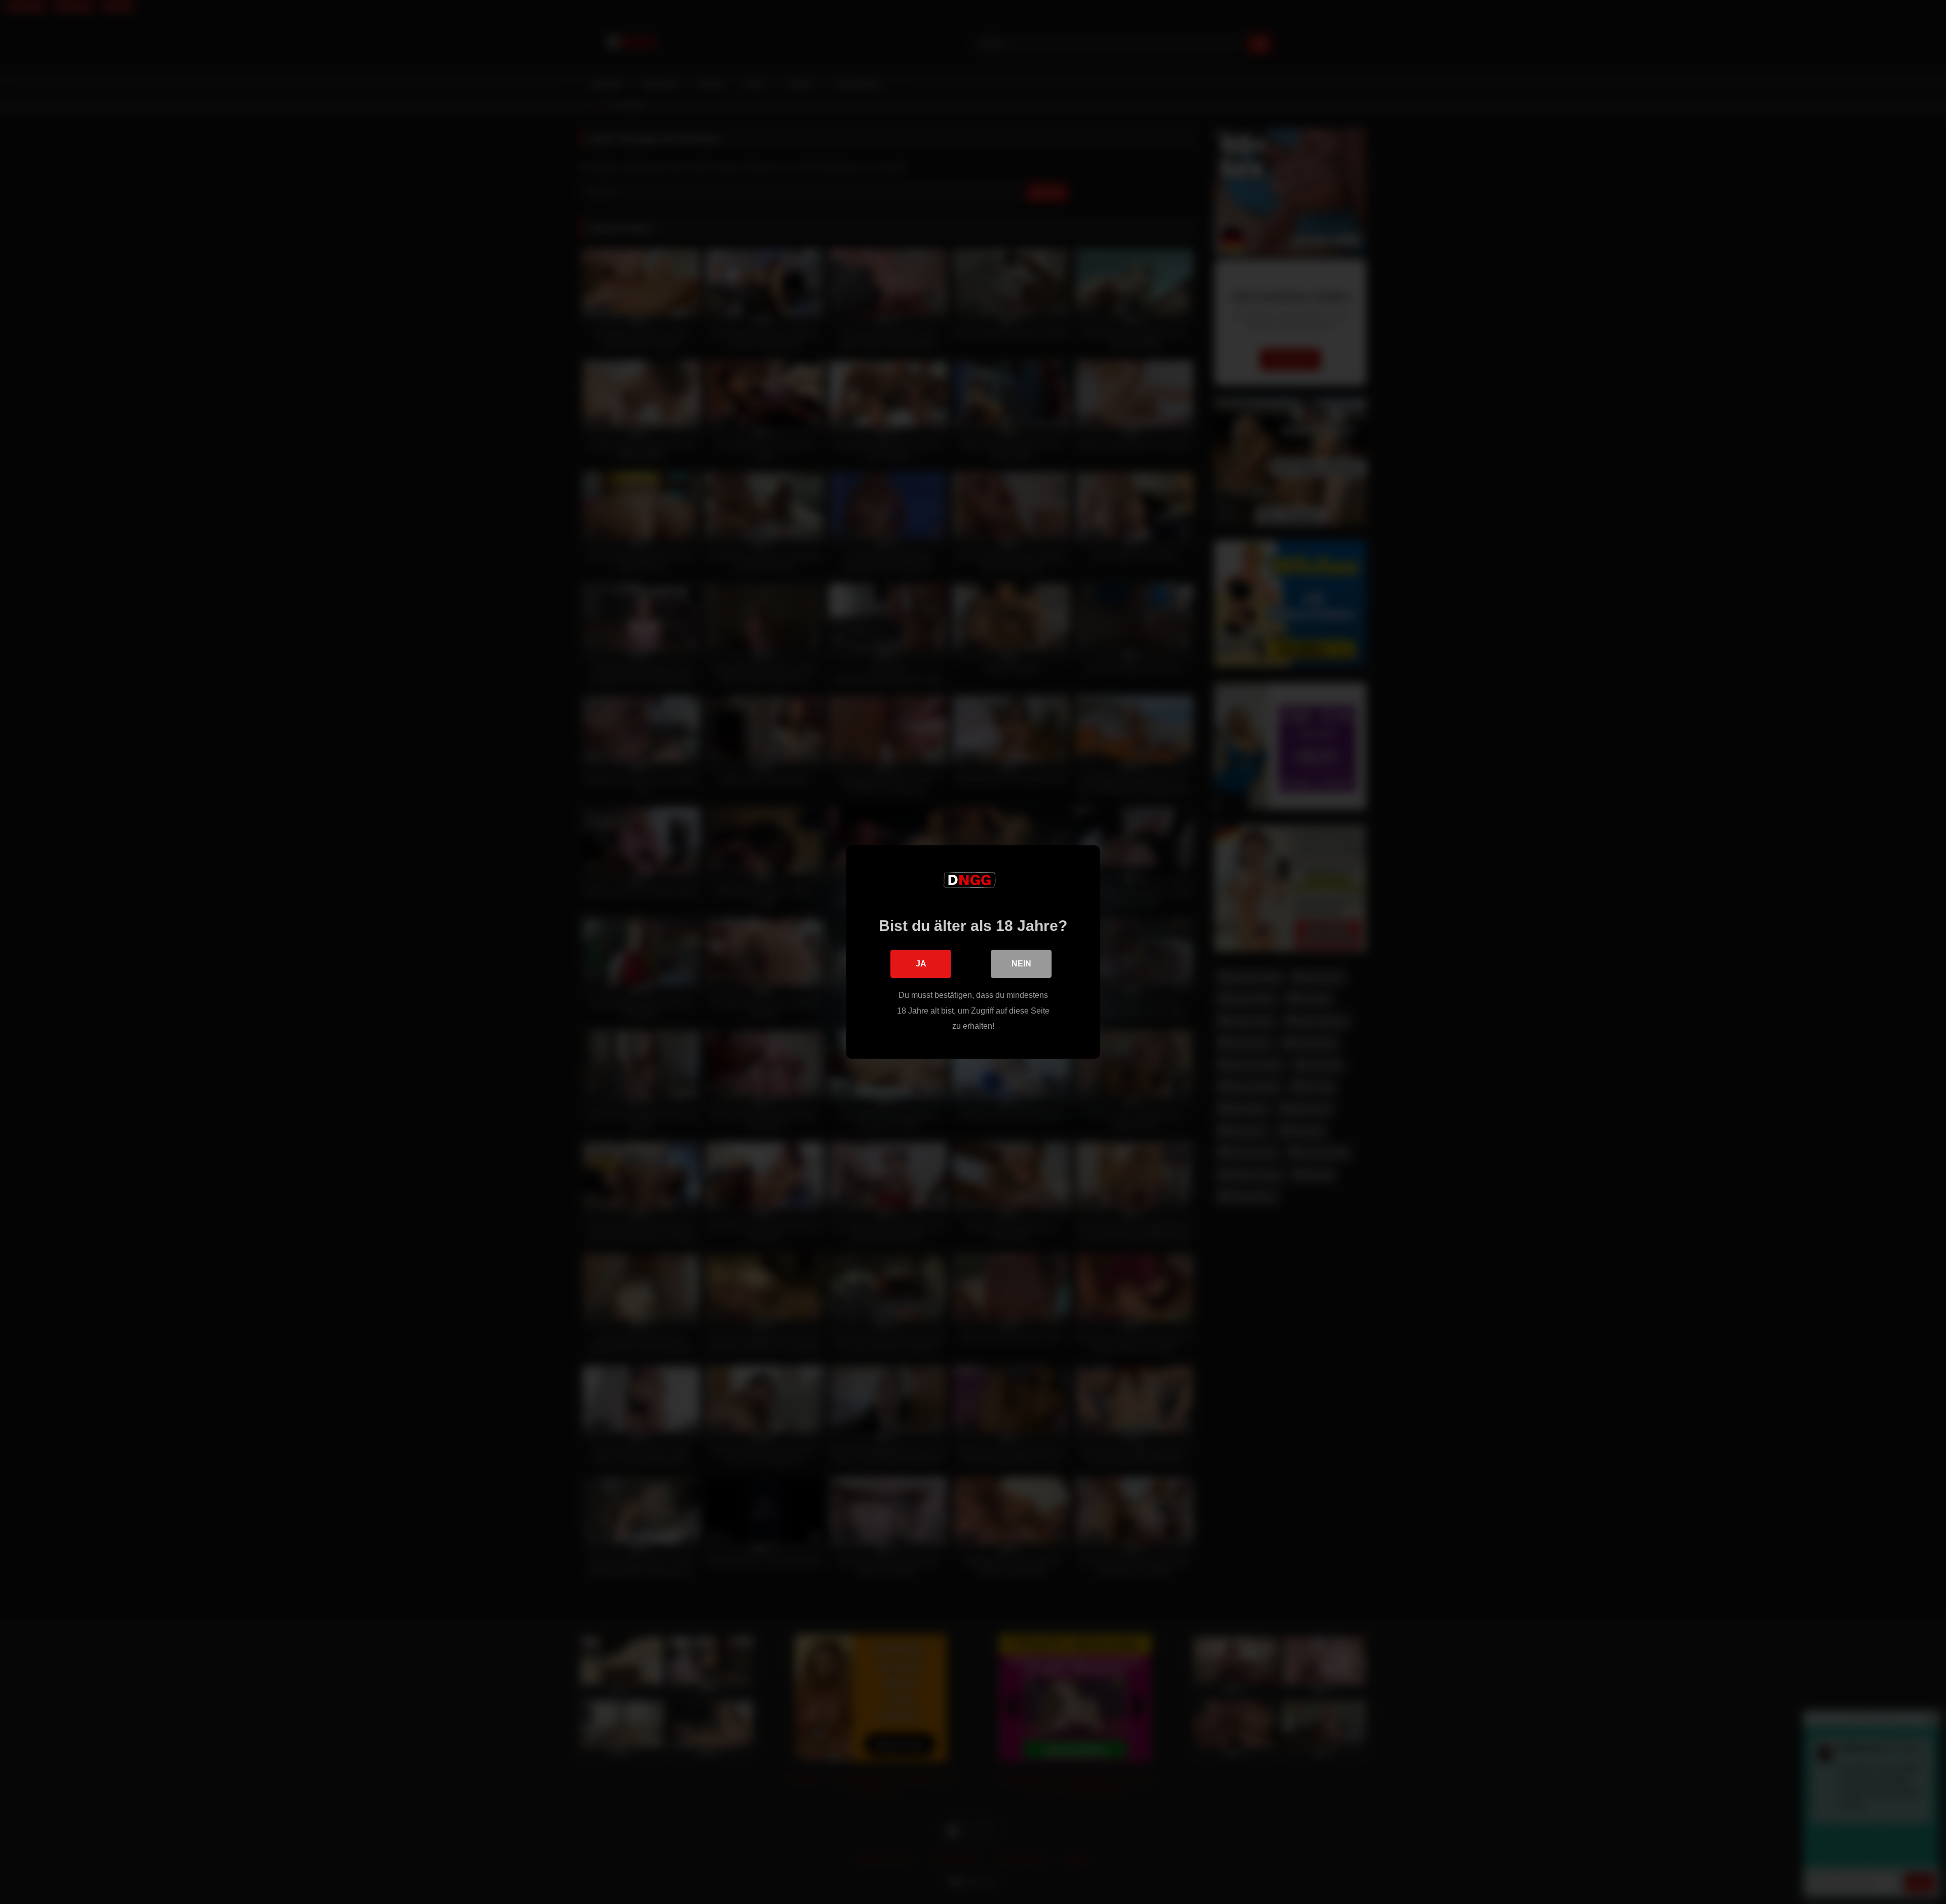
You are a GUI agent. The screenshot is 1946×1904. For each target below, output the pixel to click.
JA (921, 964)
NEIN (1021, 964)
